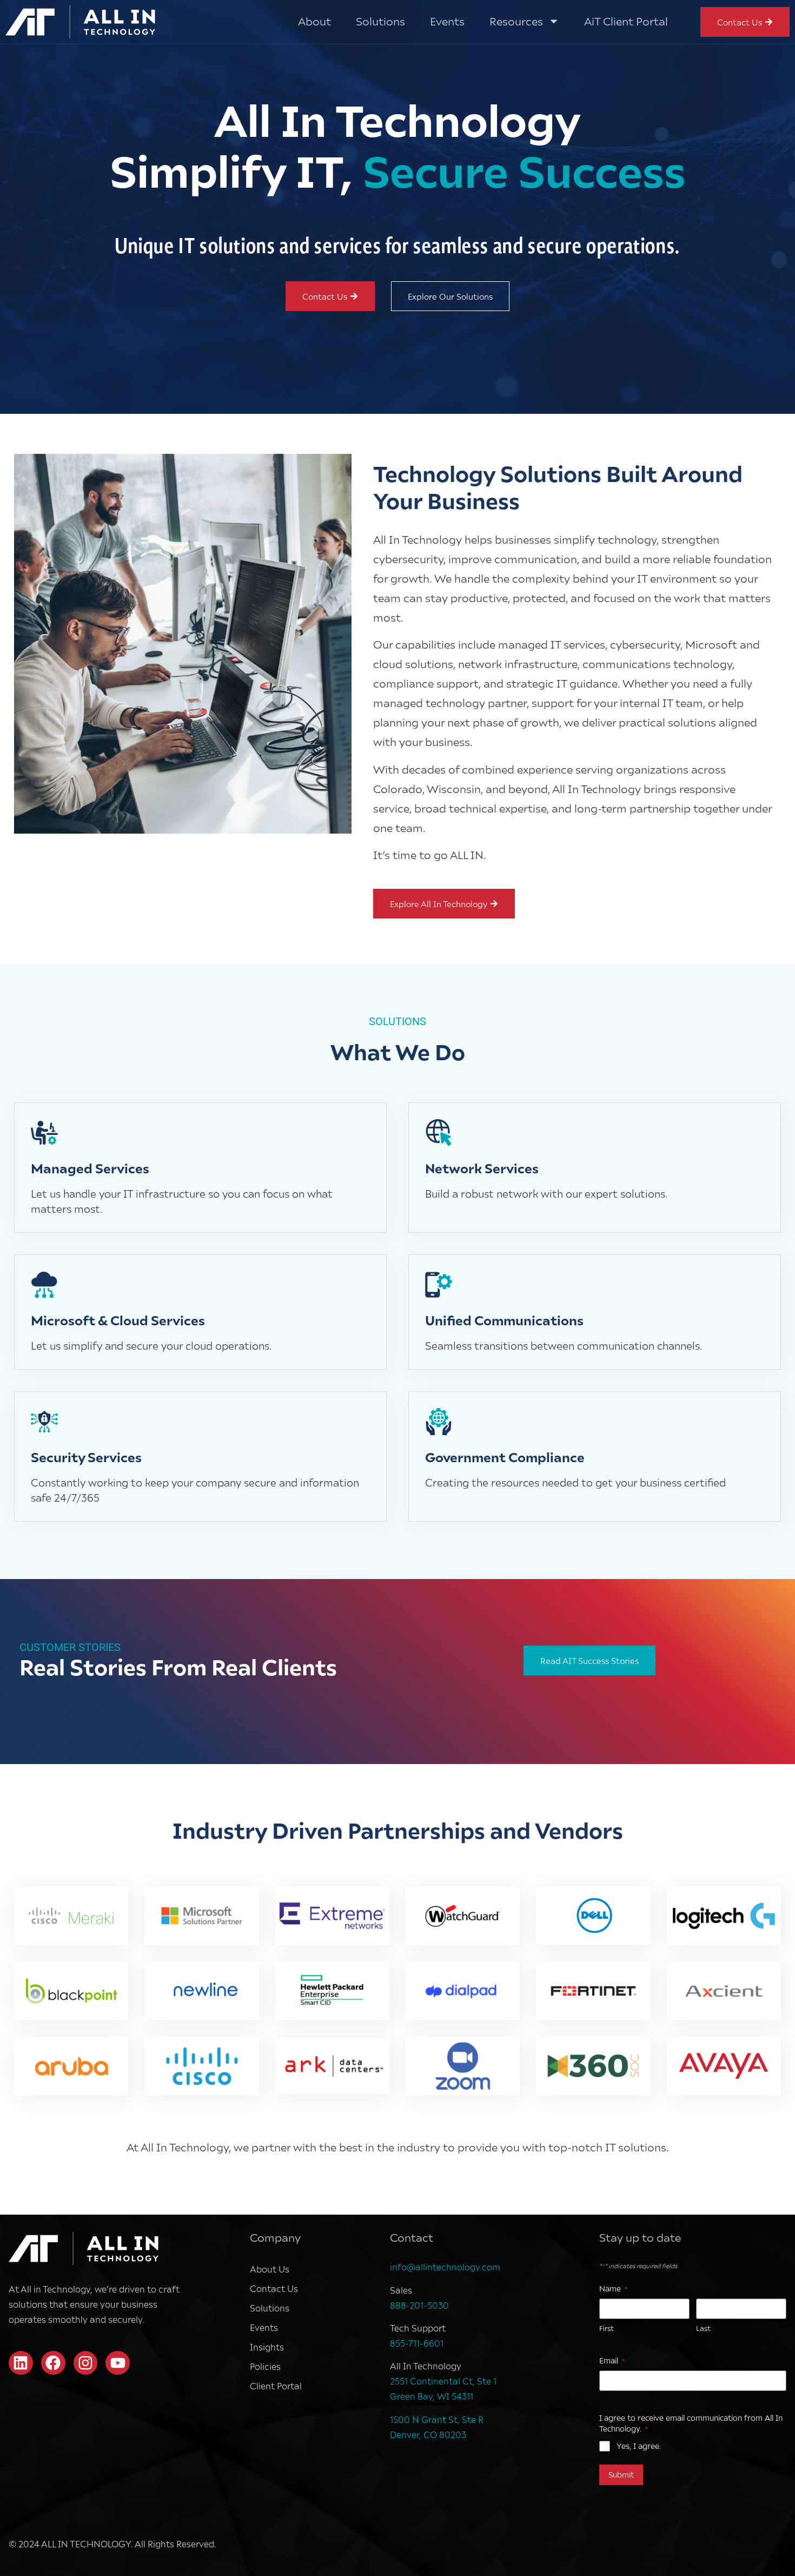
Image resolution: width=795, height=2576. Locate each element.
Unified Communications (504, 1320)
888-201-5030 (419, 2305)
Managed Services (90, 1168)
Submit (621, 2475)
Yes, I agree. (639, 2446)
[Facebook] (53, 2363)
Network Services (482, 1168)
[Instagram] (86, 2363)
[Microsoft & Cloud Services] (44, 1285)
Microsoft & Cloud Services (118, 1320)
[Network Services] (439, 1133)
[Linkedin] (21, 2363)
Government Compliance (505, 1457)
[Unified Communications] (439, 1285)
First (607, 2328)
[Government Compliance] (439, 1422)
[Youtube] (118, 2363)
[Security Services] (44, 1422)
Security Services (86, 1457)
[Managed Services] (44, 1133)
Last (703, 2328)
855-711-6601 (417, 2343)
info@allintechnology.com (445, 2267)
